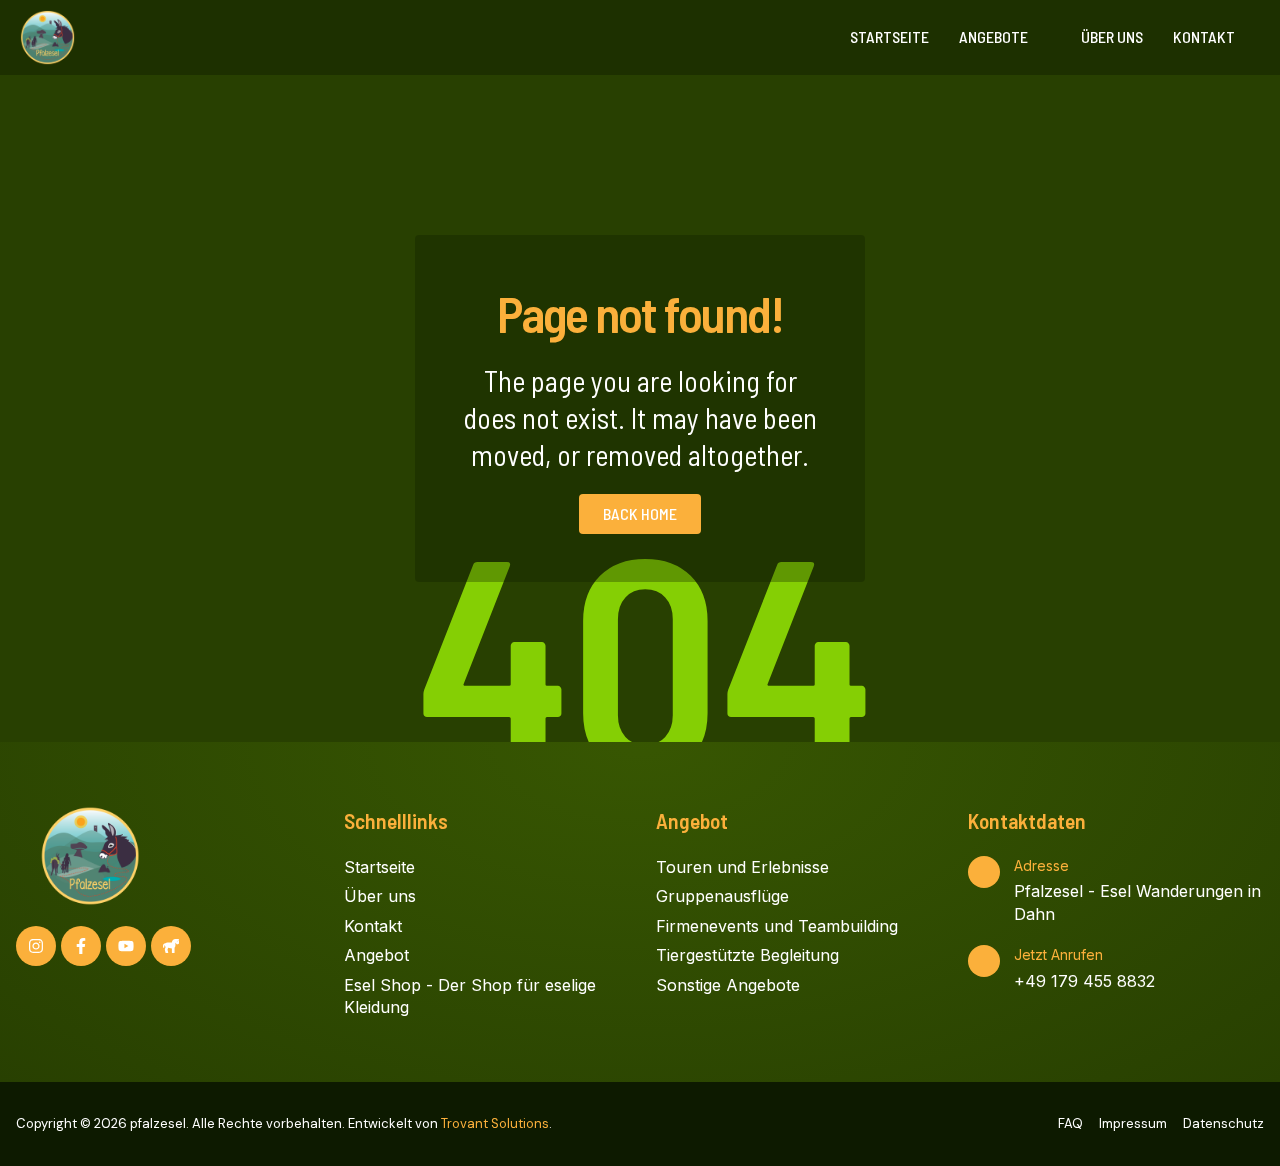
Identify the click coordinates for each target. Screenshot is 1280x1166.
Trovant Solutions (495, 1123)
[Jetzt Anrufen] (984, 961)
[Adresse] (984, 872)
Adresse (1041, 865)
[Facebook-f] (81, 946)
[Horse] (171, 946)
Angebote (993, 36)
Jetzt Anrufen (1058, 954)
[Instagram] (36, 946)
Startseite (889, 36)
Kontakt (1204, 36)
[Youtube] (126, 946)
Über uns (1112, 36)
